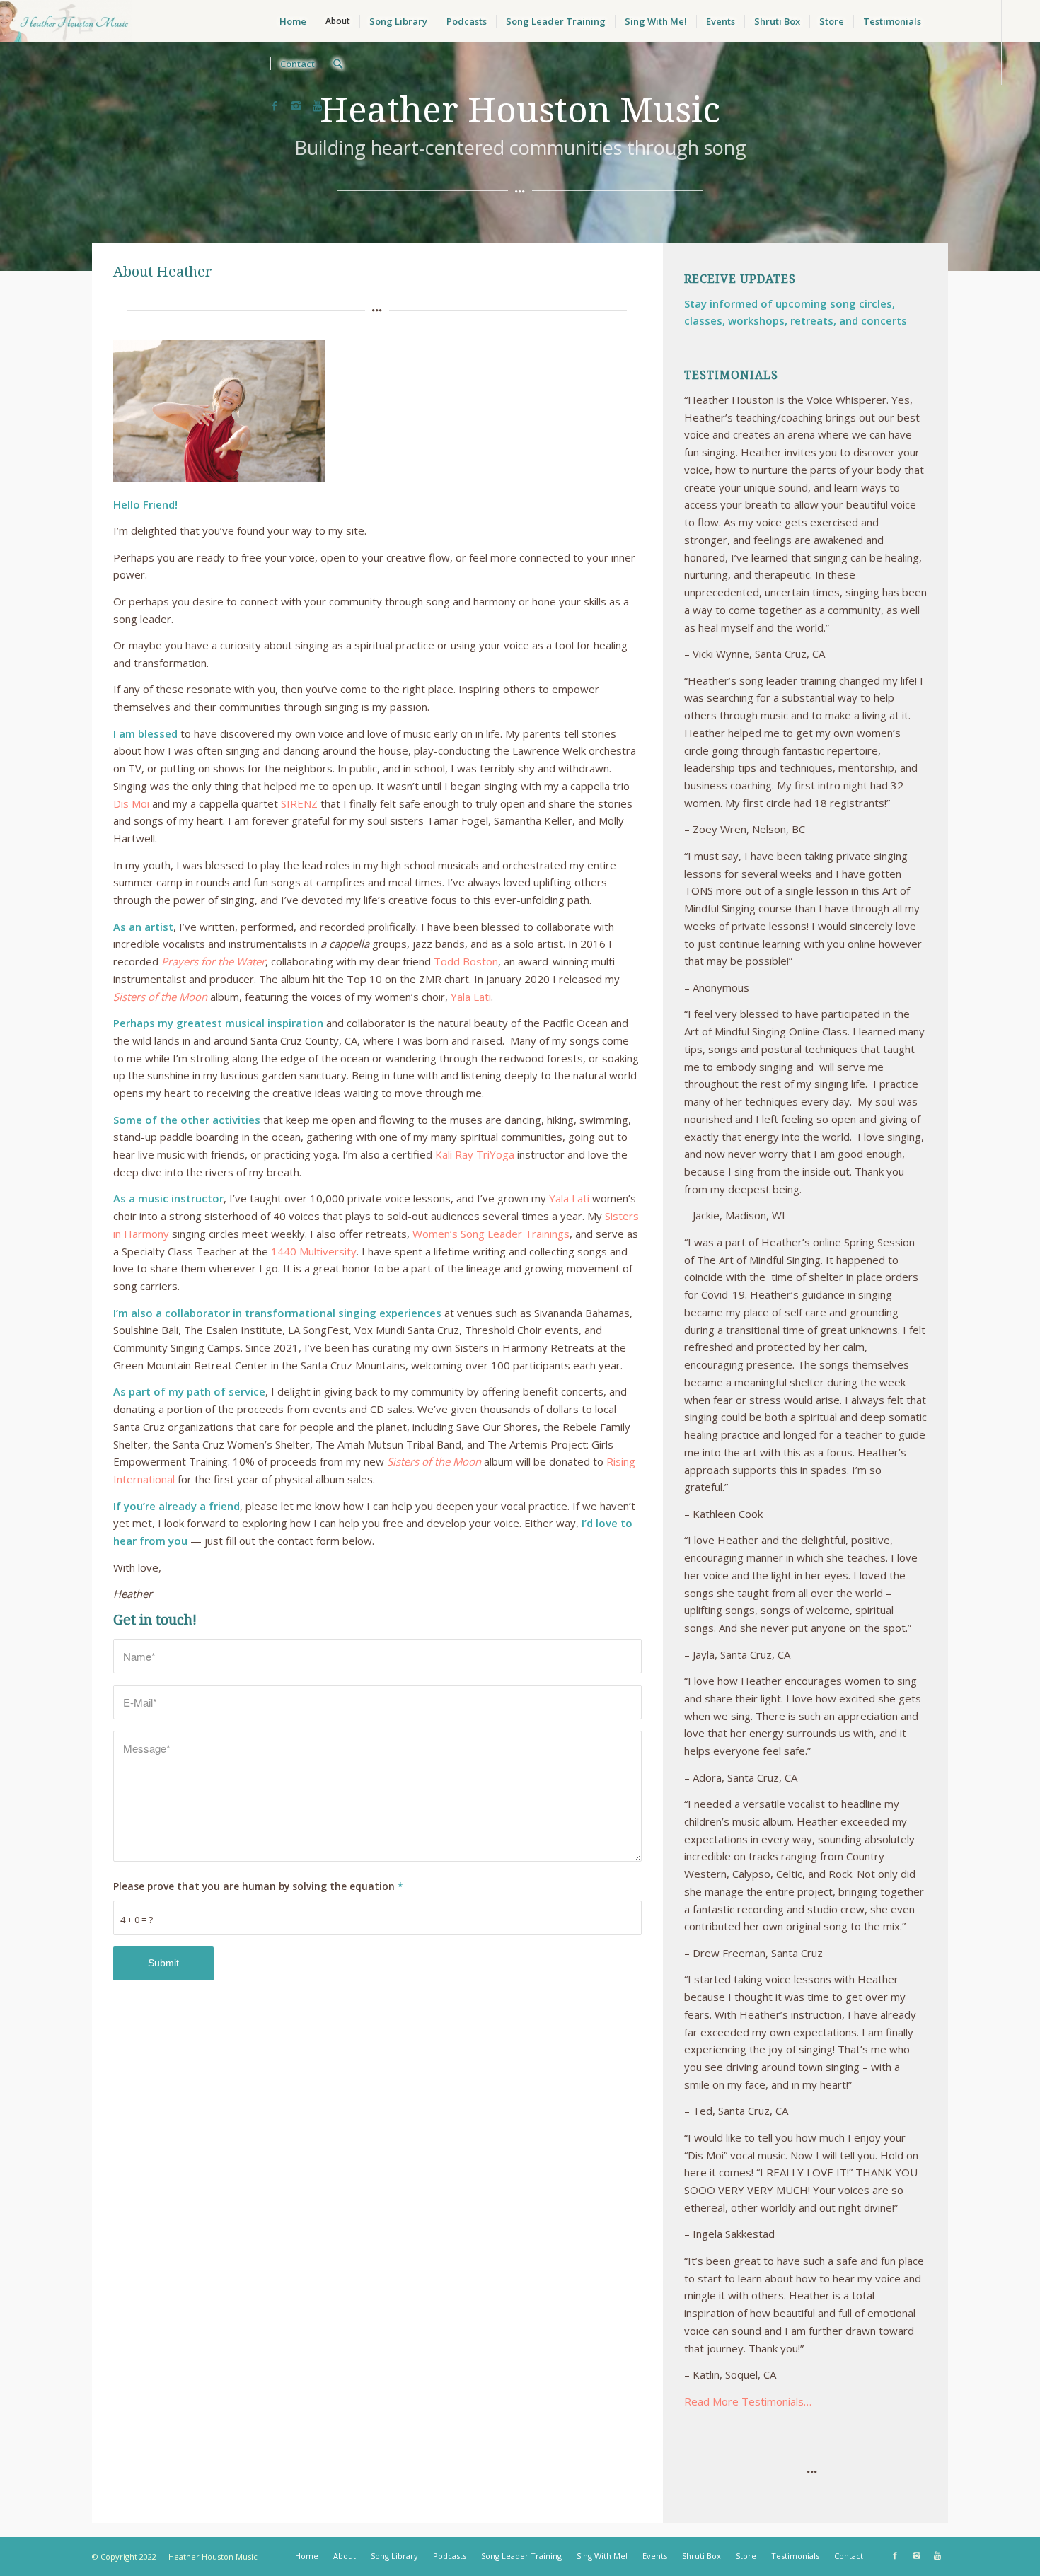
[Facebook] (275, 105)
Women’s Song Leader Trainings (491, 1234)
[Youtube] (317, 105)
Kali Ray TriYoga (475, 1154)
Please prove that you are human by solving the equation (258, 1886)
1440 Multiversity (314, 1251)
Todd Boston (466, 961)
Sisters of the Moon (160, 997)
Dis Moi (131, 803)
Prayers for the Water (213, 961)
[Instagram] (296, 105)
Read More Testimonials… (748, 2401)
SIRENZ (298, 803)
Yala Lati (471, 997)
